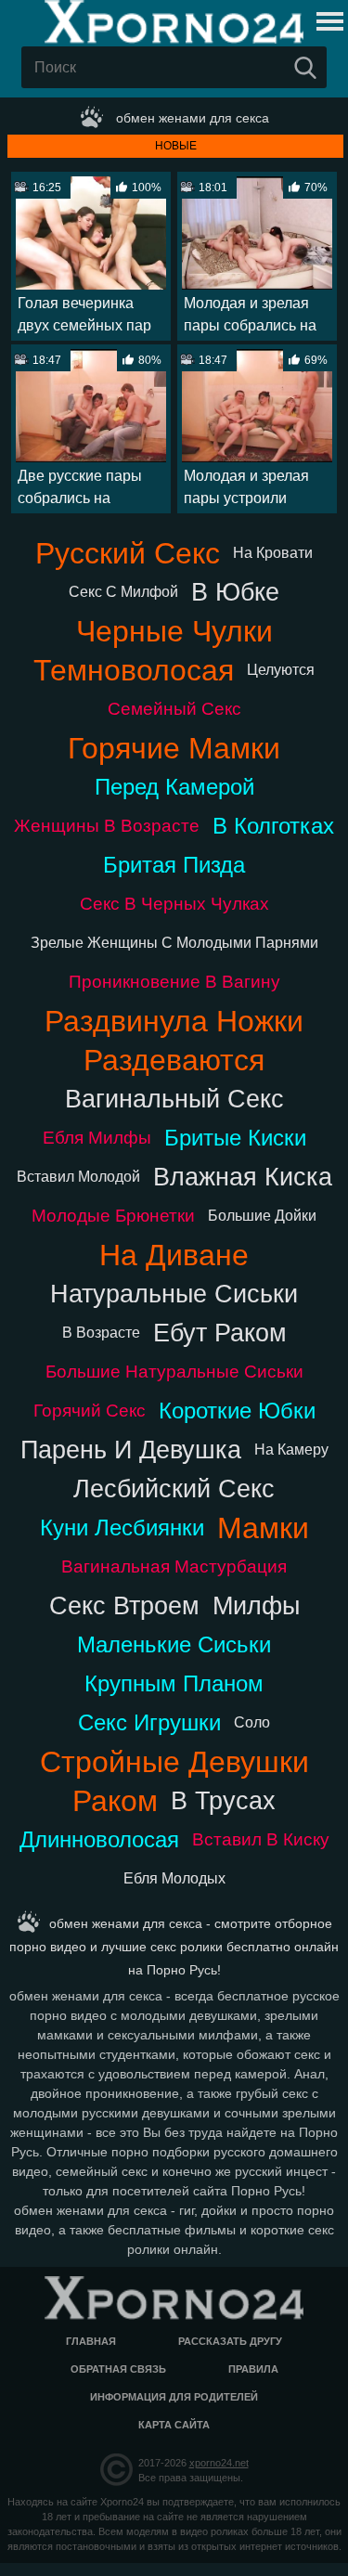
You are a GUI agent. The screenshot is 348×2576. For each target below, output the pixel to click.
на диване (174, 1255)
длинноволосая (99, 1839)
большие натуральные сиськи (174, 1372)
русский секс (128, 553)
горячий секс (90, 1411)
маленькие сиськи (174, 1644)
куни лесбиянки (122, 1527)
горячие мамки (174, 748)
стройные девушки (174, 1762)
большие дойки (262, 1216)
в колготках (273, 826)
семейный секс (174, 709)
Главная (91, 2341)
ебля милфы (97, 1138)
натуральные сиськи (174, 1294)
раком (115, 1801)
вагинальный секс (174, 1099)
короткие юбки (237, 1411)
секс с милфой (123, 592)
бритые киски (235, 1138)
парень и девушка (131, 1450)
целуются (281, 670)
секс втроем (124, 1605)
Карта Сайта (174, 2425)
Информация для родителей (174, 2397)
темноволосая (134, 670)
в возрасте (101, 1333)
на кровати (273, 553)
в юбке (235, 592)
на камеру (291, 1450)
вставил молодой (78, 1177)
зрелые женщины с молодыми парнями (174, 943)
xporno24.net (219, 2463)
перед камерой (174, 787)
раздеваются (174, 1060)
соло (252, 1722)
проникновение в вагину (174, 982)
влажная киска (243, 1177)
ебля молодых (174, 1878)
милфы (256, 1605)
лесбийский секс (174, 1489)
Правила (253, 2369)
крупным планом (174, 1683)
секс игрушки (149, 1722)
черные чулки (174, 631)
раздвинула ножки (174, 1021)
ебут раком (220, 1333)
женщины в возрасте (107, 826)
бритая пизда (174, 865)
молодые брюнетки (113, 1216)
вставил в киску (261, 1839)
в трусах (223, 1800)
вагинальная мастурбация (174, 1566)
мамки (263, 1528)
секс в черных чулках (174, 904)
